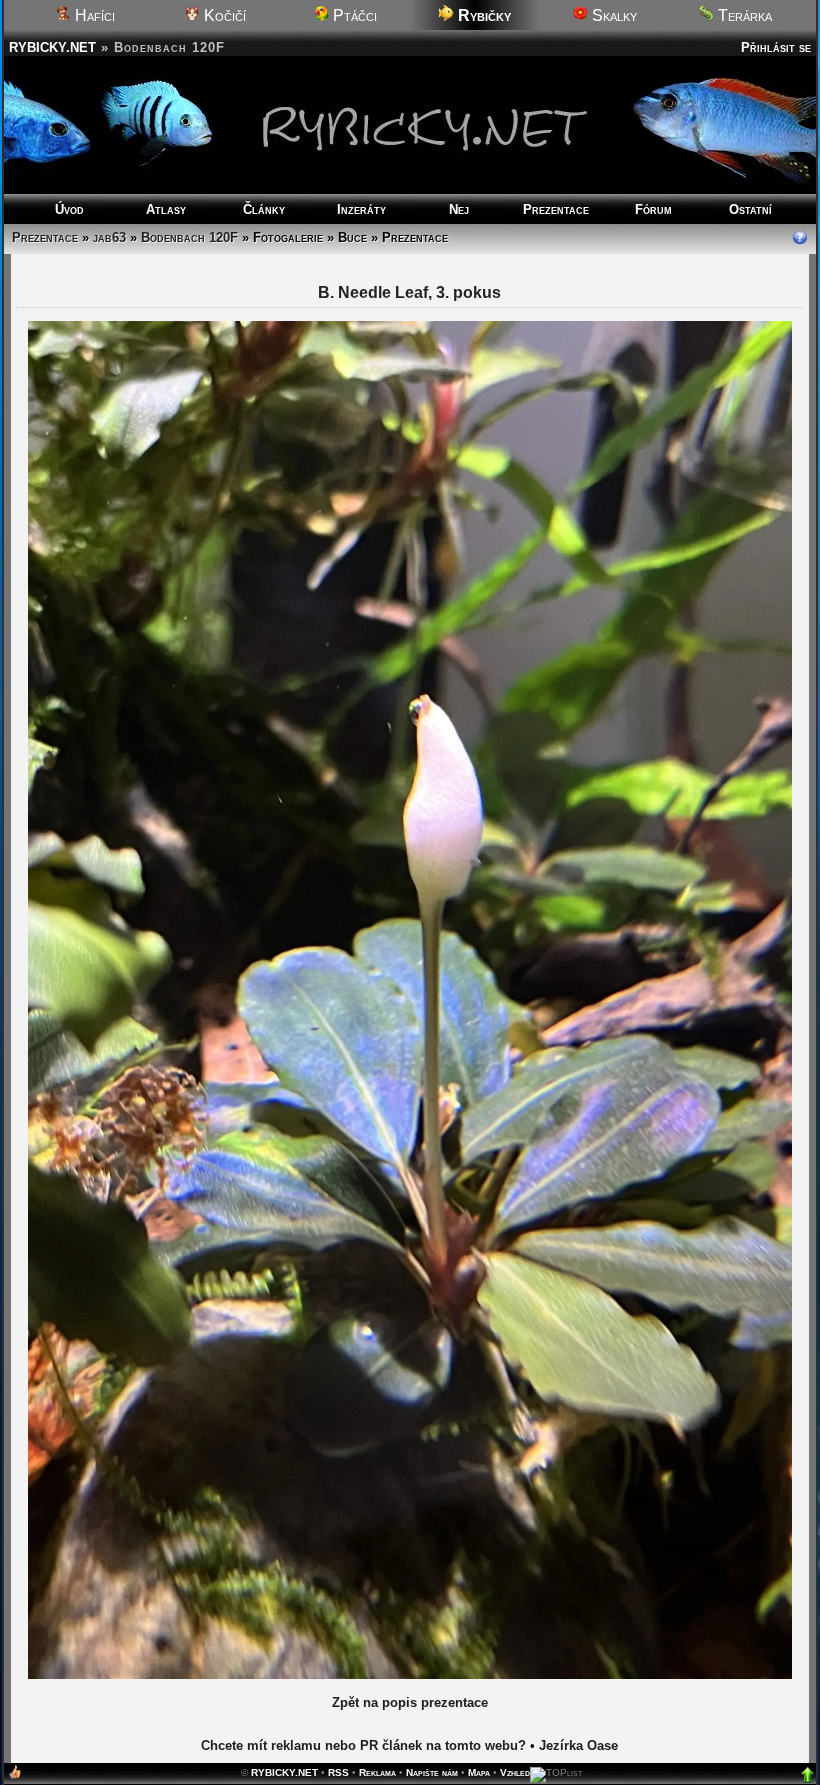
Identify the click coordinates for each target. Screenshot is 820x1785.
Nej (459, 209)
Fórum (653, 209)
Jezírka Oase (578, 817)
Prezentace (556, 209)
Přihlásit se (776, 47)
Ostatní (750, 209)
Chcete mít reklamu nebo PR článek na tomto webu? (363, 817)
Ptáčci (353, 15)
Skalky (612, 15)
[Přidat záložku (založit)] (15, 848)
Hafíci (93, 15)
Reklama (377, 844)
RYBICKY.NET (52, 47)
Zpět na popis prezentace (410, 774)
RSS (338, 844)
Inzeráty (361, 209)
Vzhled (515, 844)
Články (264, 209)
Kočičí (223, 15)
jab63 (109, 237)
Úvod (69, 209)
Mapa (479, 844)
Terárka (743, 15)
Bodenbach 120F (189, 237)
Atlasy (166, 209)
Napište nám (432, 844)
